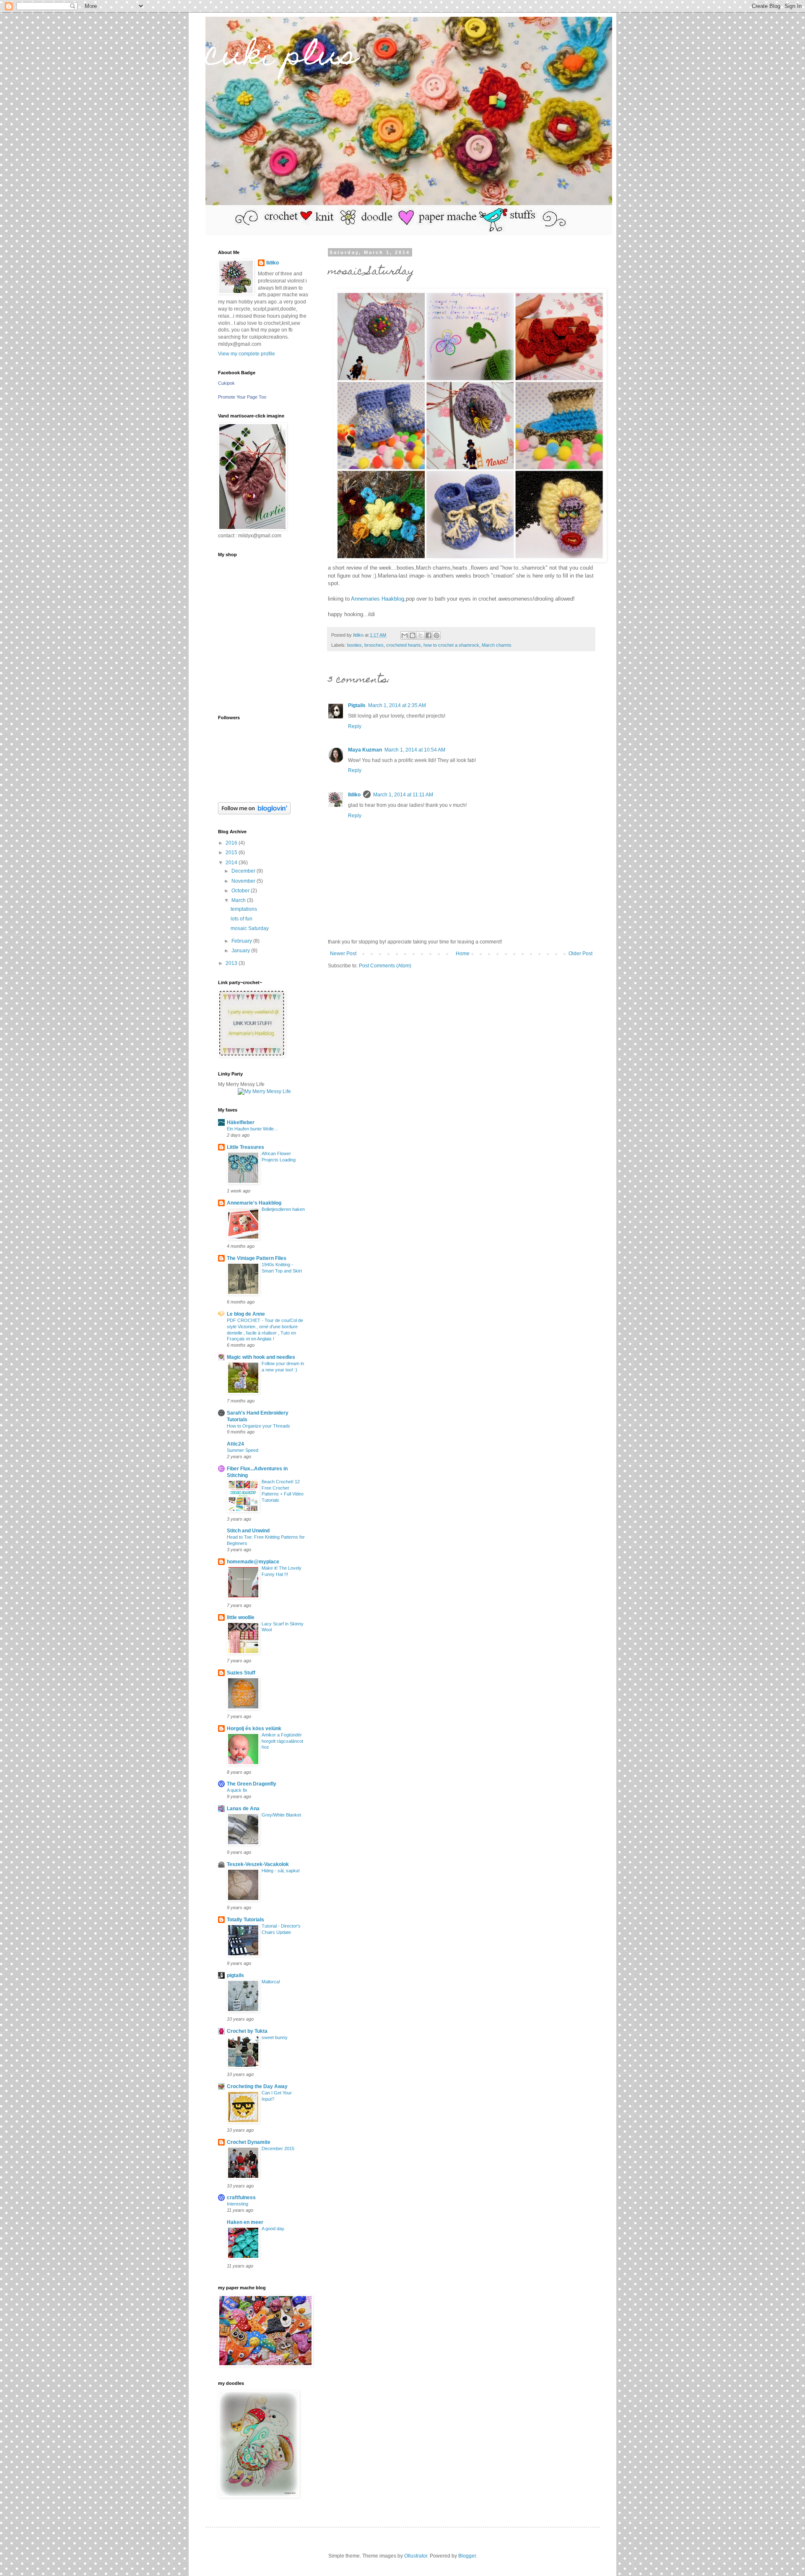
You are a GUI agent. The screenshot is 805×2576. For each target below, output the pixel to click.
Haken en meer (245, 2222)
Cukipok (226, 383)
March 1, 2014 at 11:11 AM (403, 795)
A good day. (273, 2229)
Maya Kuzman (365, 750)
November (244, 881)
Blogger (467, 2556)
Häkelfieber (241, 1122)
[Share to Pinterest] (436, 635)
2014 (232, 863)
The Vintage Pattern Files (257, 1258)
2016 (232, 843)
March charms (497, 645)
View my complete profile (247, 354)
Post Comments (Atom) (385, 966)
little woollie (241, 1617)
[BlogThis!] (413, 635)
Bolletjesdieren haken (283, 1209)
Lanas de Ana (243, 1809)
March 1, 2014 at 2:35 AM (397, 705)
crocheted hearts (404, 645)
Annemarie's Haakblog (254, 1203)
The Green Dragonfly (252, 1784)
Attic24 (235, 1444)
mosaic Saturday (250, 928)
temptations (244, 909)
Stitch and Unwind (248, 1531)
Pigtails (357, 705)
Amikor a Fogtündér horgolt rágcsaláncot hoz (282, 1741)
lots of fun (241, 919)
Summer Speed (243, 1450)
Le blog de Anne (246, 1314)
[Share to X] (421, 635)
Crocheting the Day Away (257, 2086)
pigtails (235, 1975)
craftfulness (241, 2198)
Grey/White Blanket (281, 1815)
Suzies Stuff (241, 1673)
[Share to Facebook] (428, 635)
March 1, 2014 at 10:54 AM (415, 750)
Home (463, 954)
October (241, 891)
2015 (232, 853)
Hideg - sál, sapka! (281, 1871)
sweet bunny (275, 2037)
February (242, 941)
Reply (355, 726)
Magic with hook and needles (261, 1357)
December (244, 871)
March (239, 900)
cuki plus (282, 57)
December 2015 (278, 2148)
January (241, 951)
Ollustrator (416, 2556)
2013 (232, 963)
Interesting (238, 2204)
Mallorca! (271, 1982)
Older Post (580, 954)
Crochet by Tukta (247, 2031)
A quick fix (237, 1790)
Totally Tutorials (245, 1920)
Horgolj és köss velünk (254, 1729)
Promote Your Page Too (242, 397)
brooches (374, 645)
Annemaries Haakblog (378, 599)
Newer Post (343, 954)
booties (354, 645)
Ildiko (354, 795)
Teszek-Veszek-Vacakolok (258, 1864)
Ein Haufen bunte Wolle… (253, 1129)
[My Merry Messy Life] (264, 1091)
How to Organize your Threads (258, 1426)
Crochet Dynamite (249, 2142)
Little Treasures (245, 1147)
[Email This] (405, 635)
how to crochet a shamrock (451, 645)
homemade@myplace (253, 1562)
